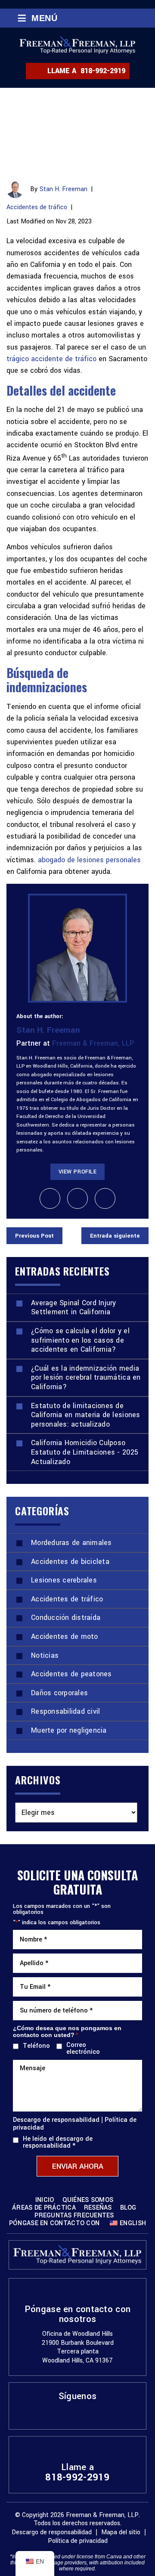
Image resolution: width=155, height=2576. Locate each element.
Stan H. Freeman (64, 189)
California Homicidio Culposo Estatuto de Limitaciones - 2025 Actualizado (85, 1452)
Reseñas (98, 2208)
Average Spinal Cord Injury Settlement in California (74, 1308)
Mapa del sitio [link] (121, 2532)
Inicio (45, 2200)
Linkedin (77, 2413)
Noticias (45, 1655)
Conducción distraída (66, 1618)
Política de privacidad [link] (78, 2541)
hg (105, 1198)
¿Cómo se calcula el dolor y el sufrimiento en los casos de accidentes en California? (80, 1340)
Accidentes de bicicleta (70, 1562)
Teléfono (34, 2046)
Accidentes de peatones (71, 1674)
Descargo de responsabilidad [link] (52, 2532)
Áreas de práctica (44, 2208)
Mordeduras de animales (71, 1543)
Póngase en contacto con (54, 2223)
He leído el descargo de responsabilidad (58, 2143)
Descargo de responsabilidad (56, 2120)
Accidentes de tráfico (37, 207)
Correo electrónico (83, 2049)
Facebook (62, 2413)
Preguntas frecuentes (74, 2216)
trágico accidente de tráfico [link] (51, 359)
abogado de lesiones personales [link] (89, 860)
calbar (50, 1198)
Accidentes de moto (65, 1636)
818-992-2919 (103, 71)
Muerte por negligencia (69, 1730)
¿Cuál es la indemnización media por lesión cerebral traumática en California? (86, 1378)
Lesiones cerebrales (64, 1580)
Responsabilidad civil (65, 1711)
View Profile (77, 1172)
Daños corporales (59, 1693)
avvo (77, 1198)
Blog (128, 2208)
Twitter (93, 2413)
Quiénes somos (88, 2200)
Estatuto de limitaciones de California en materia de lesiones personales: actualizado (86, 1415)
